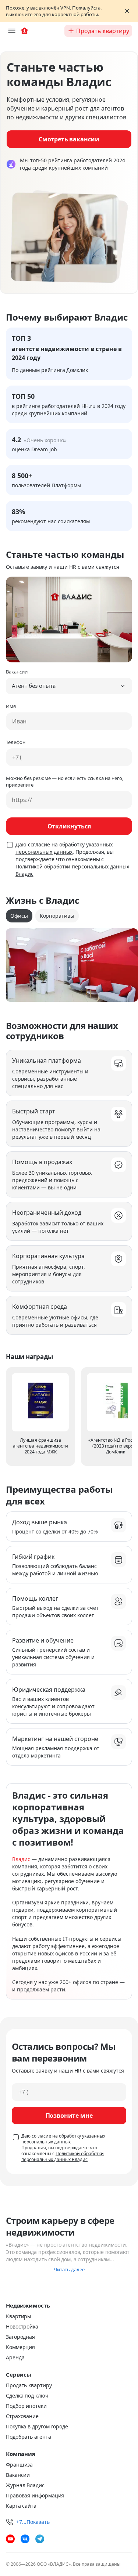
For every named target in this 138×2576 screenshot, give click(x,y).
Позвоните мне (69, 2116)
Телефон (16, 742)
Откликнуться (69, 826)
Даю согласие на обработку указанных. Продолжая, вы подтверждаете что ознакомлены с (72, 859)
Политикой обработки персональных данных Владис (63, 2156)
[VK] (25, 2539)
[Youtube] (10, 2539)
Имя (11, 706)
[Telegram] (40, 2539)
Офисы (19, 916)
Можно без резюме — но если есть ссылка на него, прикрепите (65, 781)
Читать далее (69, 2269)
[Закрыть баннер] (127, 11)
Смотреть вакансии (69, 139)
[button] (69, 686)
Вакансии (17, 672)
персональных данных (44, 852)
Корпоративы (57, 916)
